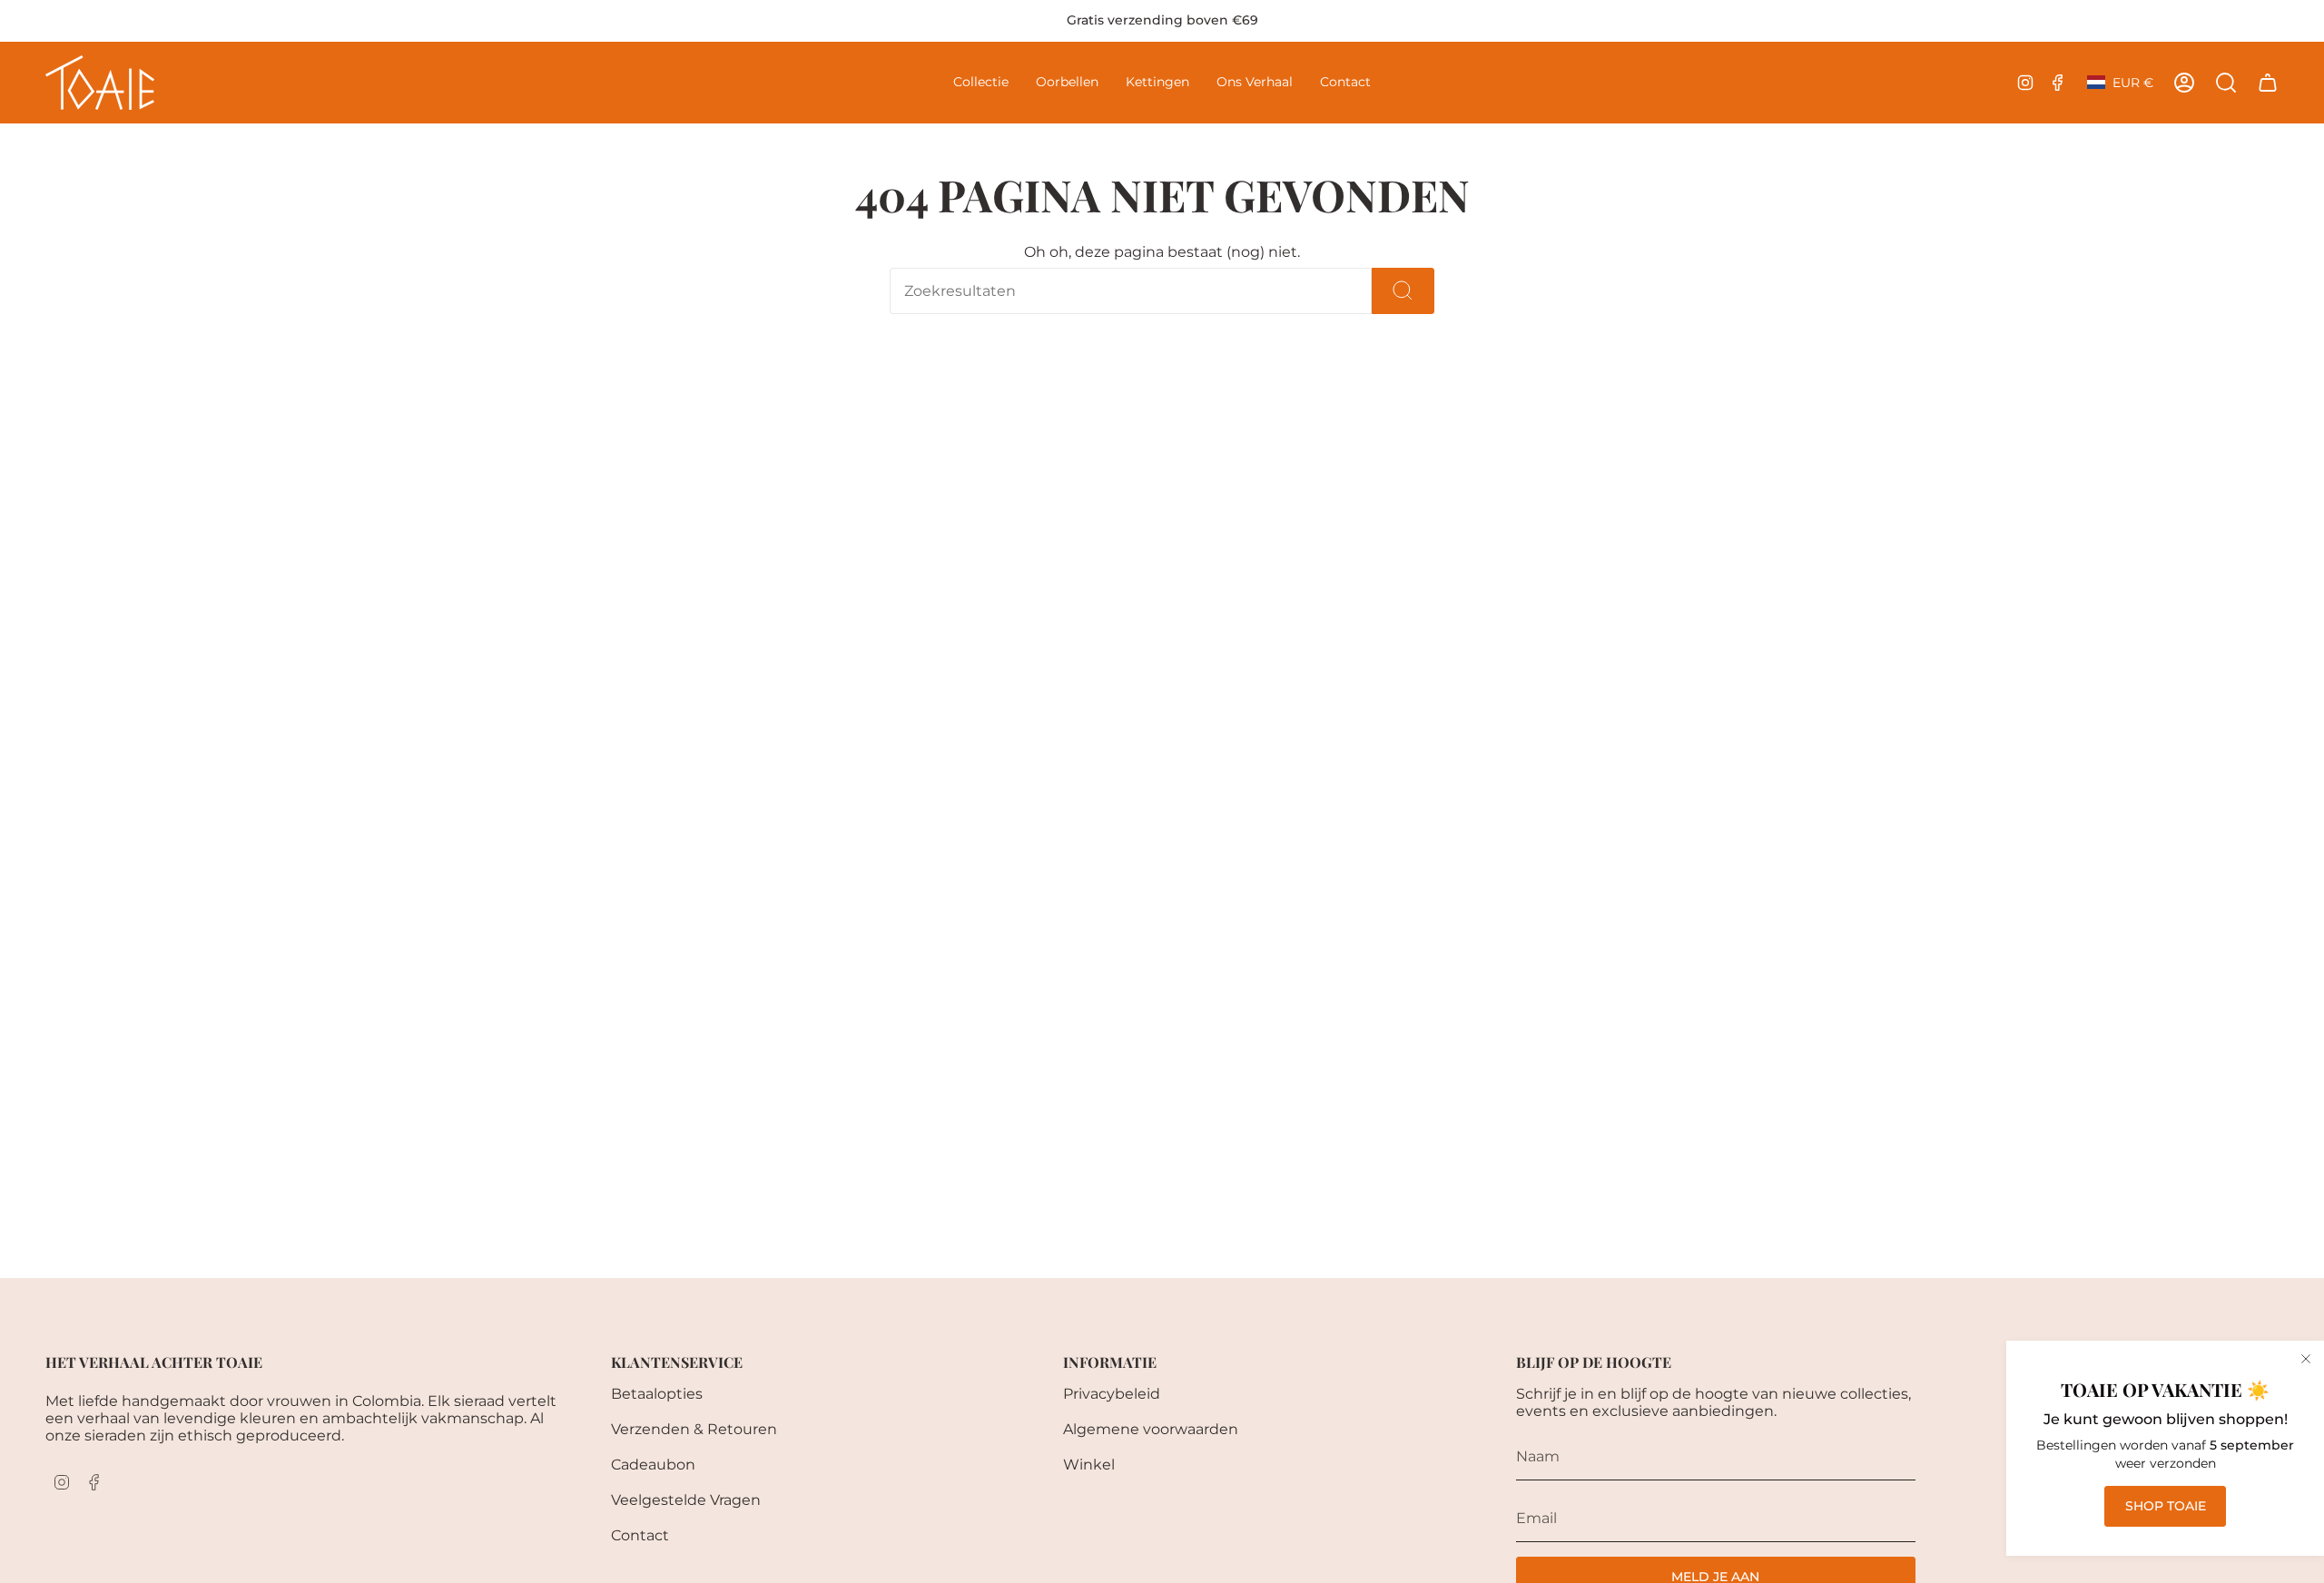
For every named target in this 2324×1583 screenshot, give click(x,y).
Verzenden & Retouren (694, 1429)
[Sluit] (2306, 1359)
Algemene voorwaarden (1151, 1429)
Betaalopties (657, 1394)
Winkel (1089, 1465)
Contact (640, 1535)
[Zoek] (1403, 291)
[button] (981, 83)
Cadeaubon (653, 1465)
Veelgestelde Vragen (686, 1500)
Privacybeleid (1112, 1394)
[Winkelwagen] (2268, 83)
